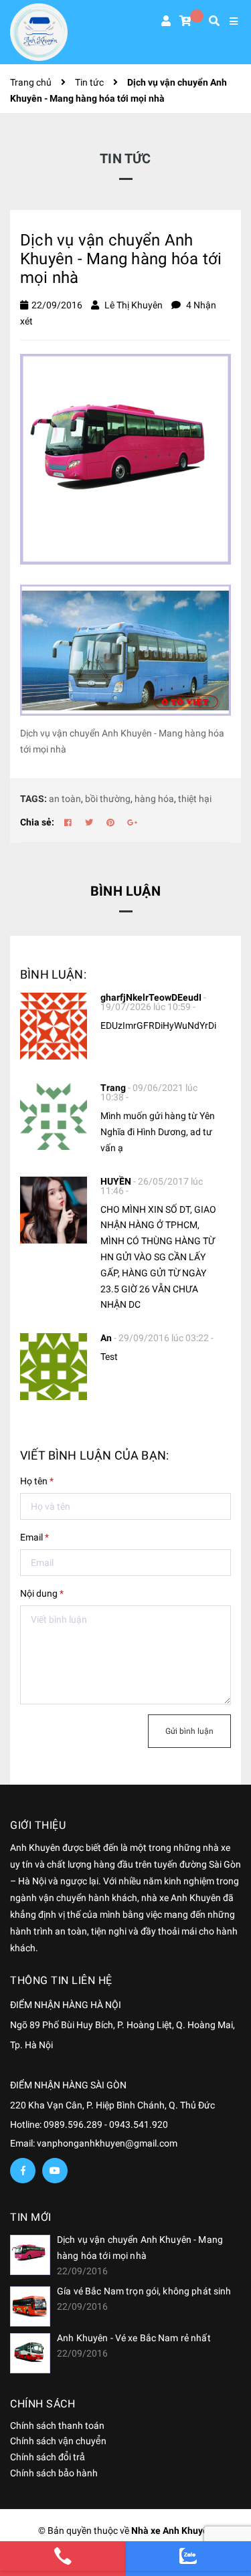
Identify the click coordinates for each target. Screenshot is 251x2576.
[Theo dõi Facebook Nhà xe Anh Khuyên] (23, 2171)
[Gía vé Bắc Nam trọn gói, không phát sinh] (30, 2306)
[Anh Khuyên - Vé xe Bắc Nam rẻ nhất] (30, 2353)
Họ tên (37, 1481)
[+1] (132, 823)
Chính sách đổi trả (48, 2457)
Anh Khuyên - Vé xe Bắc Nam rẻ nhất (134, 2338)
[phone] (63, 2556)
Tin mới (31, 2217)
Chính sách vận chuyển (58, 2441)
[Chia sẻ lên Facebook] (68, 823)
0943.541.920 (139, 2124)
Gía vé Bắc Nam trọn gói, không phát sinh (144, 2291)
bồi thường (108, 799)
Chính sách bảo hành (54, 2473)
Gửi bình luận (189, 1731)
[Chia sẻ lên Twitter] (89, 823)
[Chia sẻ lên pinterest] (110, 823)
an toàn (65, 799)
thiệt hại (195, 799)
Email (34, 1537)
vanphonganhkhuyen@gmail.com (107, 2143)
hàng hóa (154, 799)
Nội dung (42, 1593)
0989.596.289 (74, 2124)
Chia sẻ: (37, 822)
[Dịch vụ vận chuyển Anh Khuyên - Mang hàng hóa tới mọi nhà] (30, 2255)
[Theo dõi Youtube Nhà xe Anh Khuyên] (55, 2171)
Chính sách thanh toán (57, 2425)
